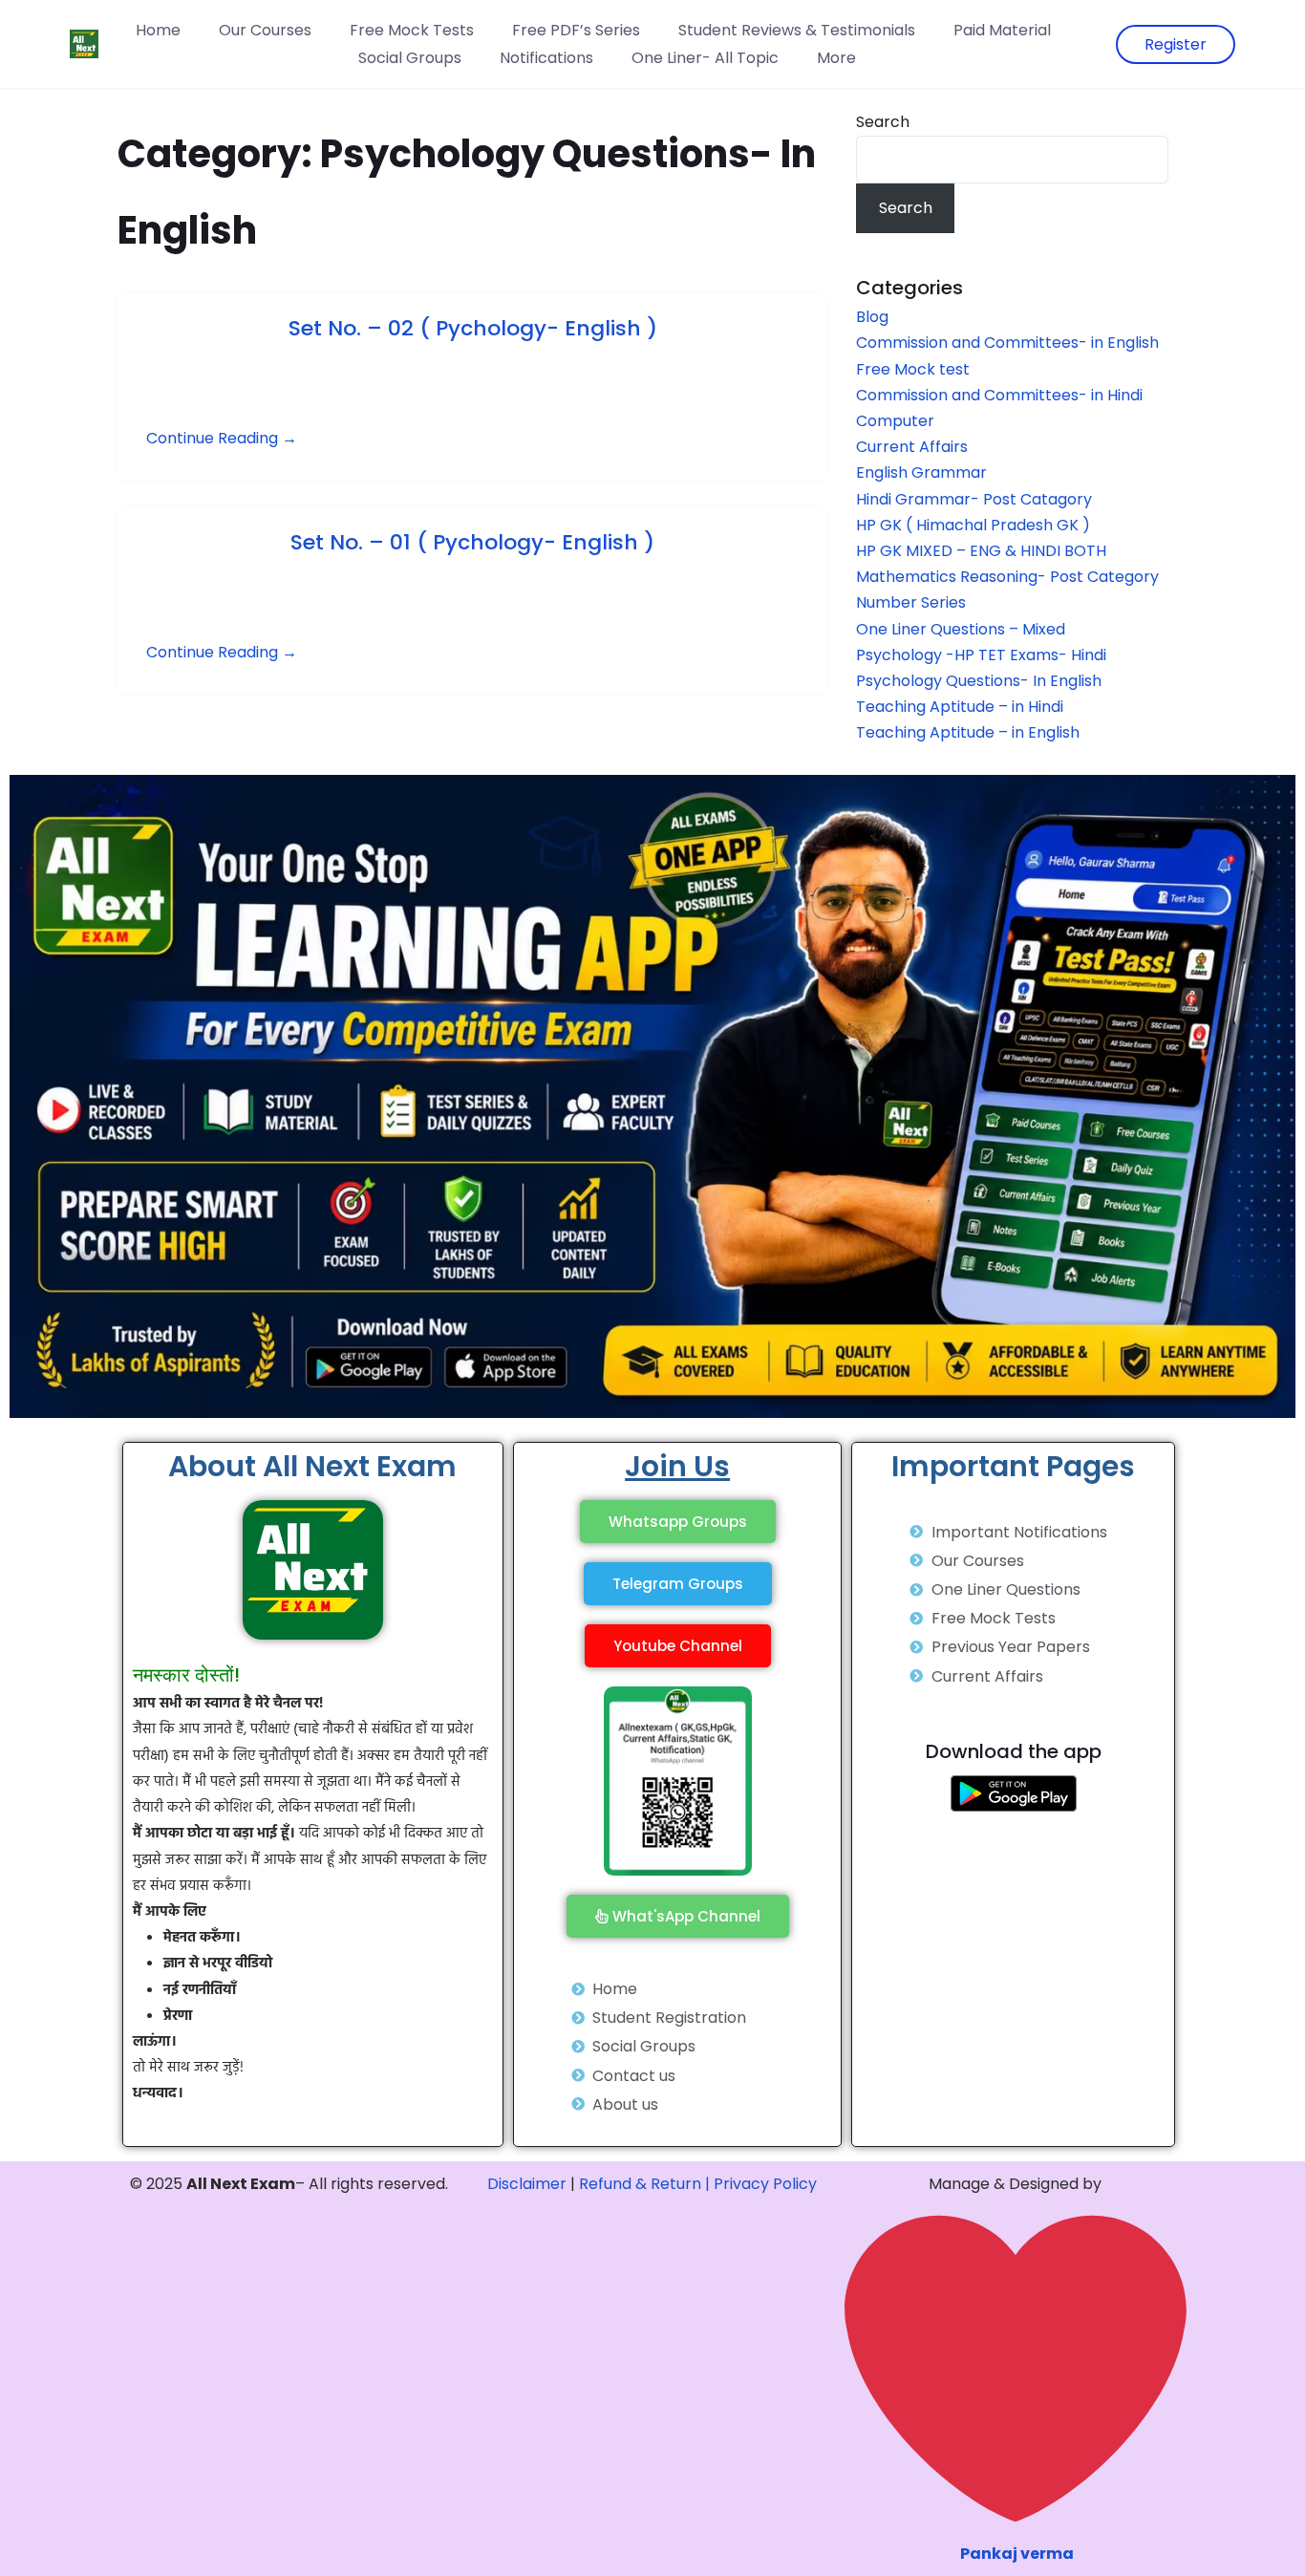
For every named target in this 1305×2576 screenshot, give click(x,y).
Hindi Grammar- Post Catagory (974, 499)
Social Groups (410, 58)
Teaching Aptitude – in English (968, 732)
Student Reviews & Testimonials (797, 30)
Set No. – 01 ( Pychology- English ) (472, 542)
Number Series (911, 602)
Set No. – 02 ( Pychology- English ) (473, 328)
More (836, 58)
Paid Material (1002, 30)
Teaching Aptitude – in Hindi (960, 707)
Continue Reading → (222, 438)
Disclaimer (527, 2184)
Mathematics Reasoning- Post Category (1007, 577)
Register (1176, 44)
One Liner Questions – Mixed (961, 629)
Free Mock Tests (412, 30)
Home (158, 30)
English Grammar (921, 472)
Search (883, 122)
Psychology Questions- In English (979, 681)
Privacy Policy (765, 2184)
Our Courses (265, 30)
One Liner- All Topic (705, 58)
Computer (895, 421)
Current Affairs (912, 447)
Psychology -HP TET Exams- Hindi (981, 655)
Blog (872, 317)
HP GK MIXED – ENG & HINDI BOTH (981, 551)
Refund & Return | (644, 2184)
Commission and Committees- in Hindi (1003, 395)
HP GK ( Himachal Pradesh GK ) (973, 525)
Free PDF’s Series (576, 30)
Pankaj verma (1017, 2554)
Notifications (546, 58)
